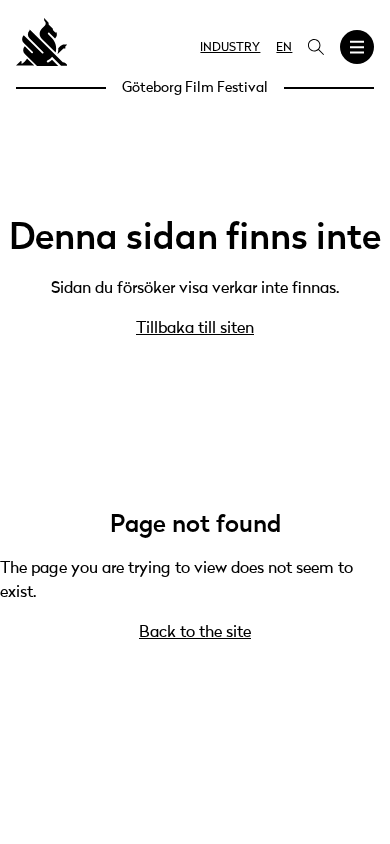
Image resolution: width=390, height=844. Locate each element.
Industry (230, 48)
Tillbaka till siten (195, 329)
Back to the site (195, 633)
